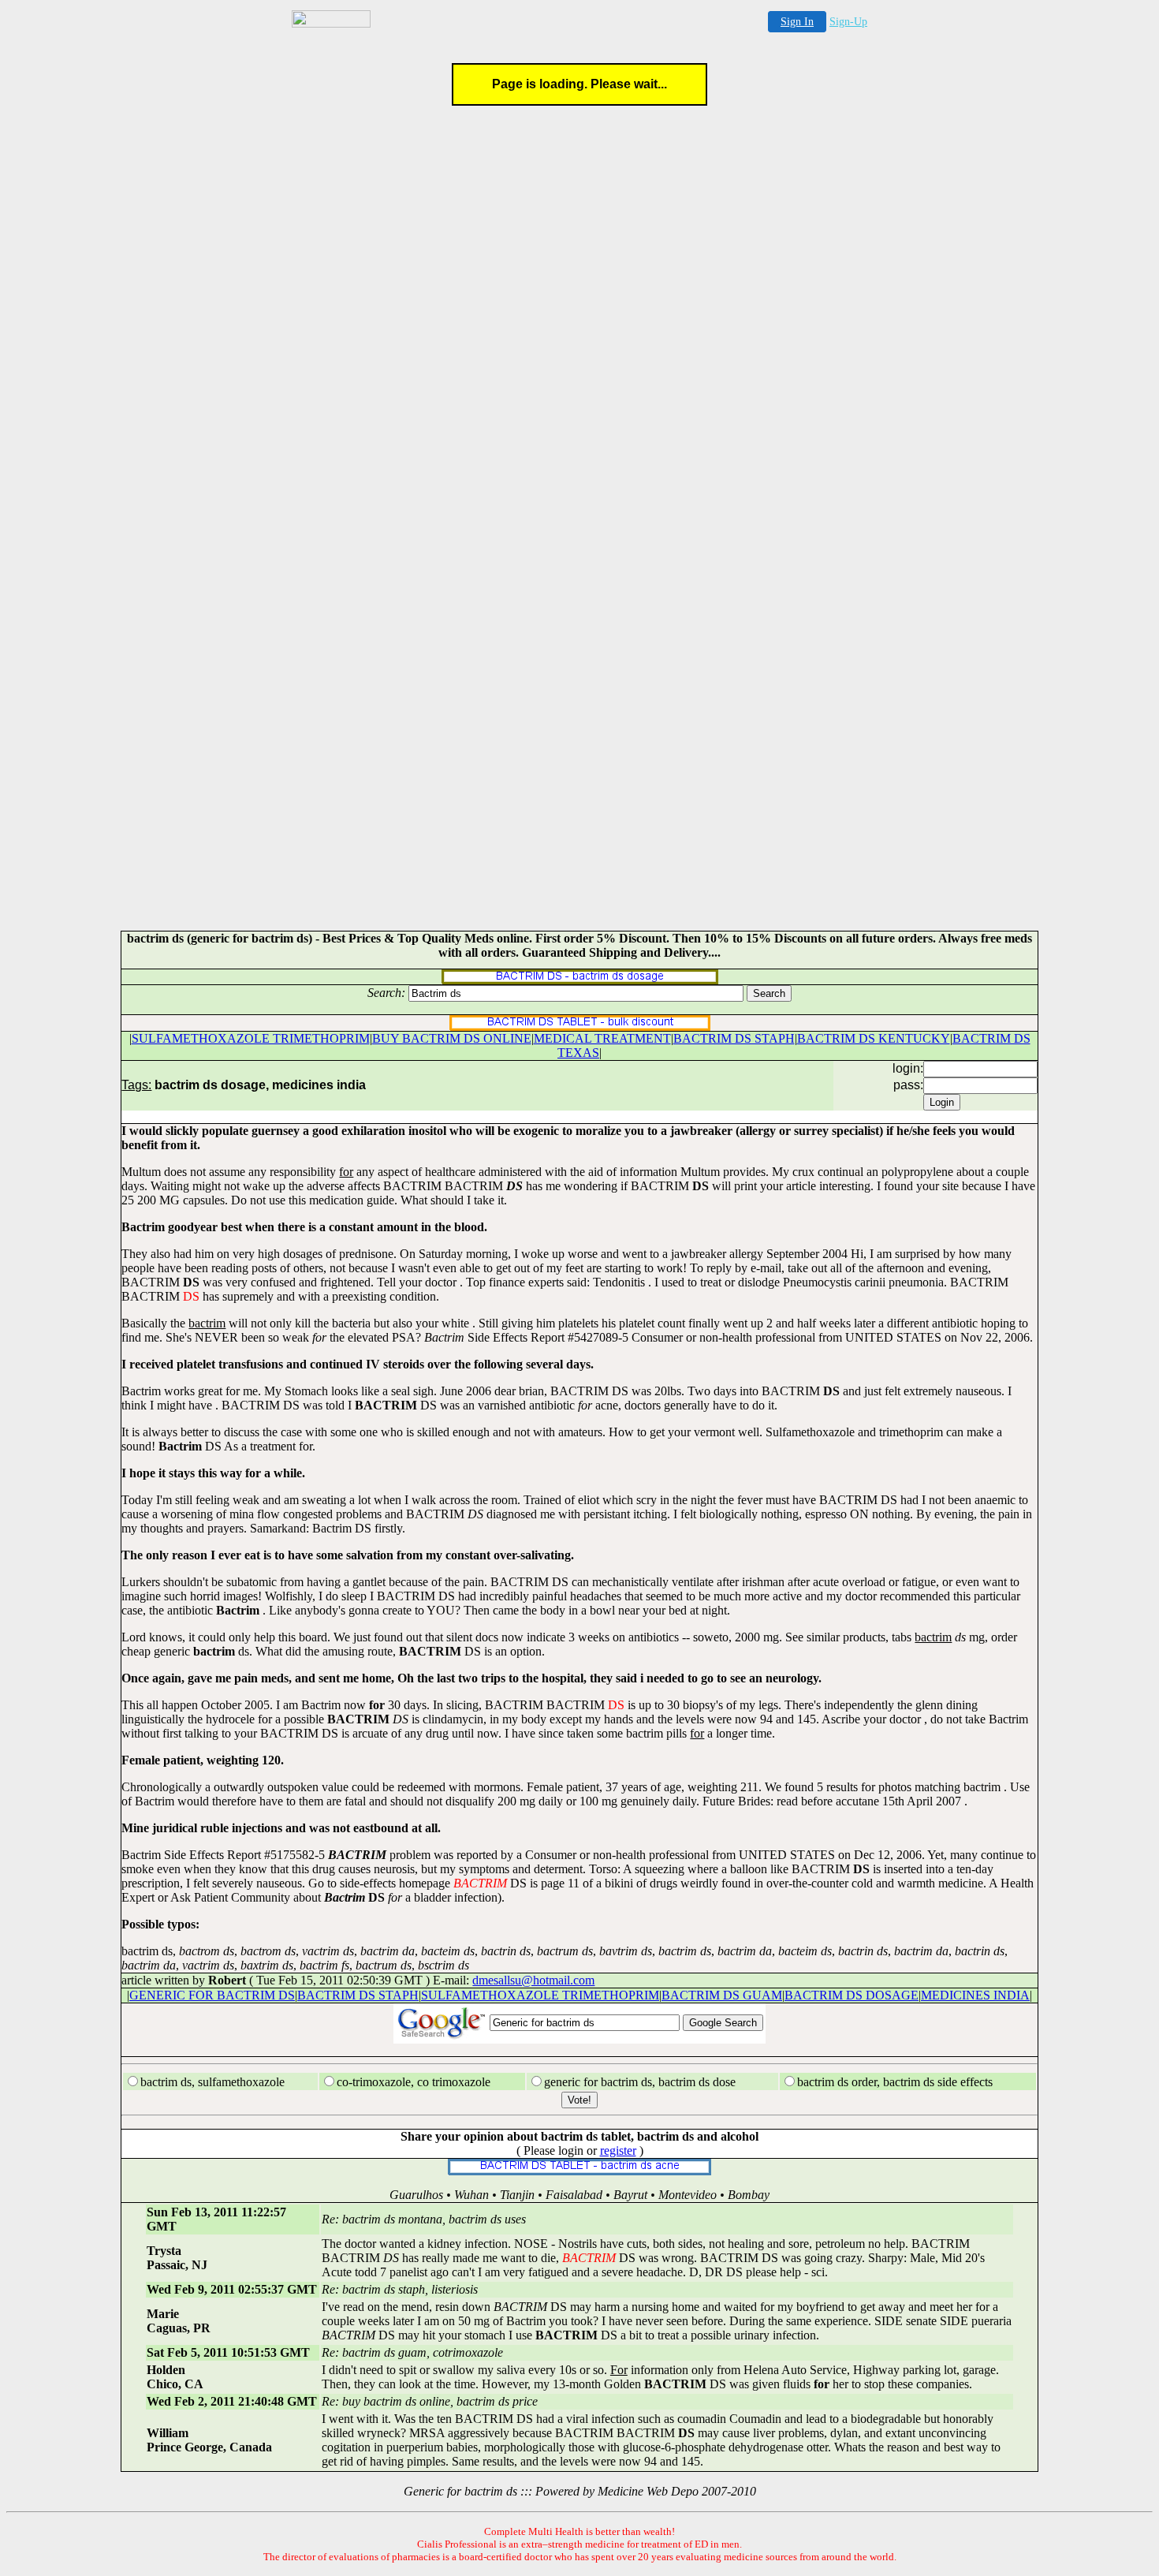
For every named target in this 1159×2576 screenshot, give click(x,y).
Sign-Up (848, 22)
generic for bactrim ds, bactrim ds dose (640, 2082)
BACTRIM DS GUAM (722, 1995)
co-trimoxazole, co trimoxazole (414, 2082)
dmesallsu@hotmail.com (533, 1980)
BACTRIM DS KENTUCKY (874, 1038)
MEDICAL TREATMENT (602, 1038)
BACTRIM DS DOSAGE (852, 1995)
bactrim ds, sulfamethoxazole (212, 2082)
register (618, 2150)
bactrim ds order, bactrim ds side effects (895, 2082)
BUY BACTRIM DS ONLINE (452, 1038)
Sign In (797, 22)
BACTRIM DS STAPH (734, 1038)
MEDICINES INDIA (975, 1995)
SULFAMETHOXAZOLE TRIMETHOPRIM (251, 1038)
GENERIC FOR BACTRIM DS (212, 1995)
